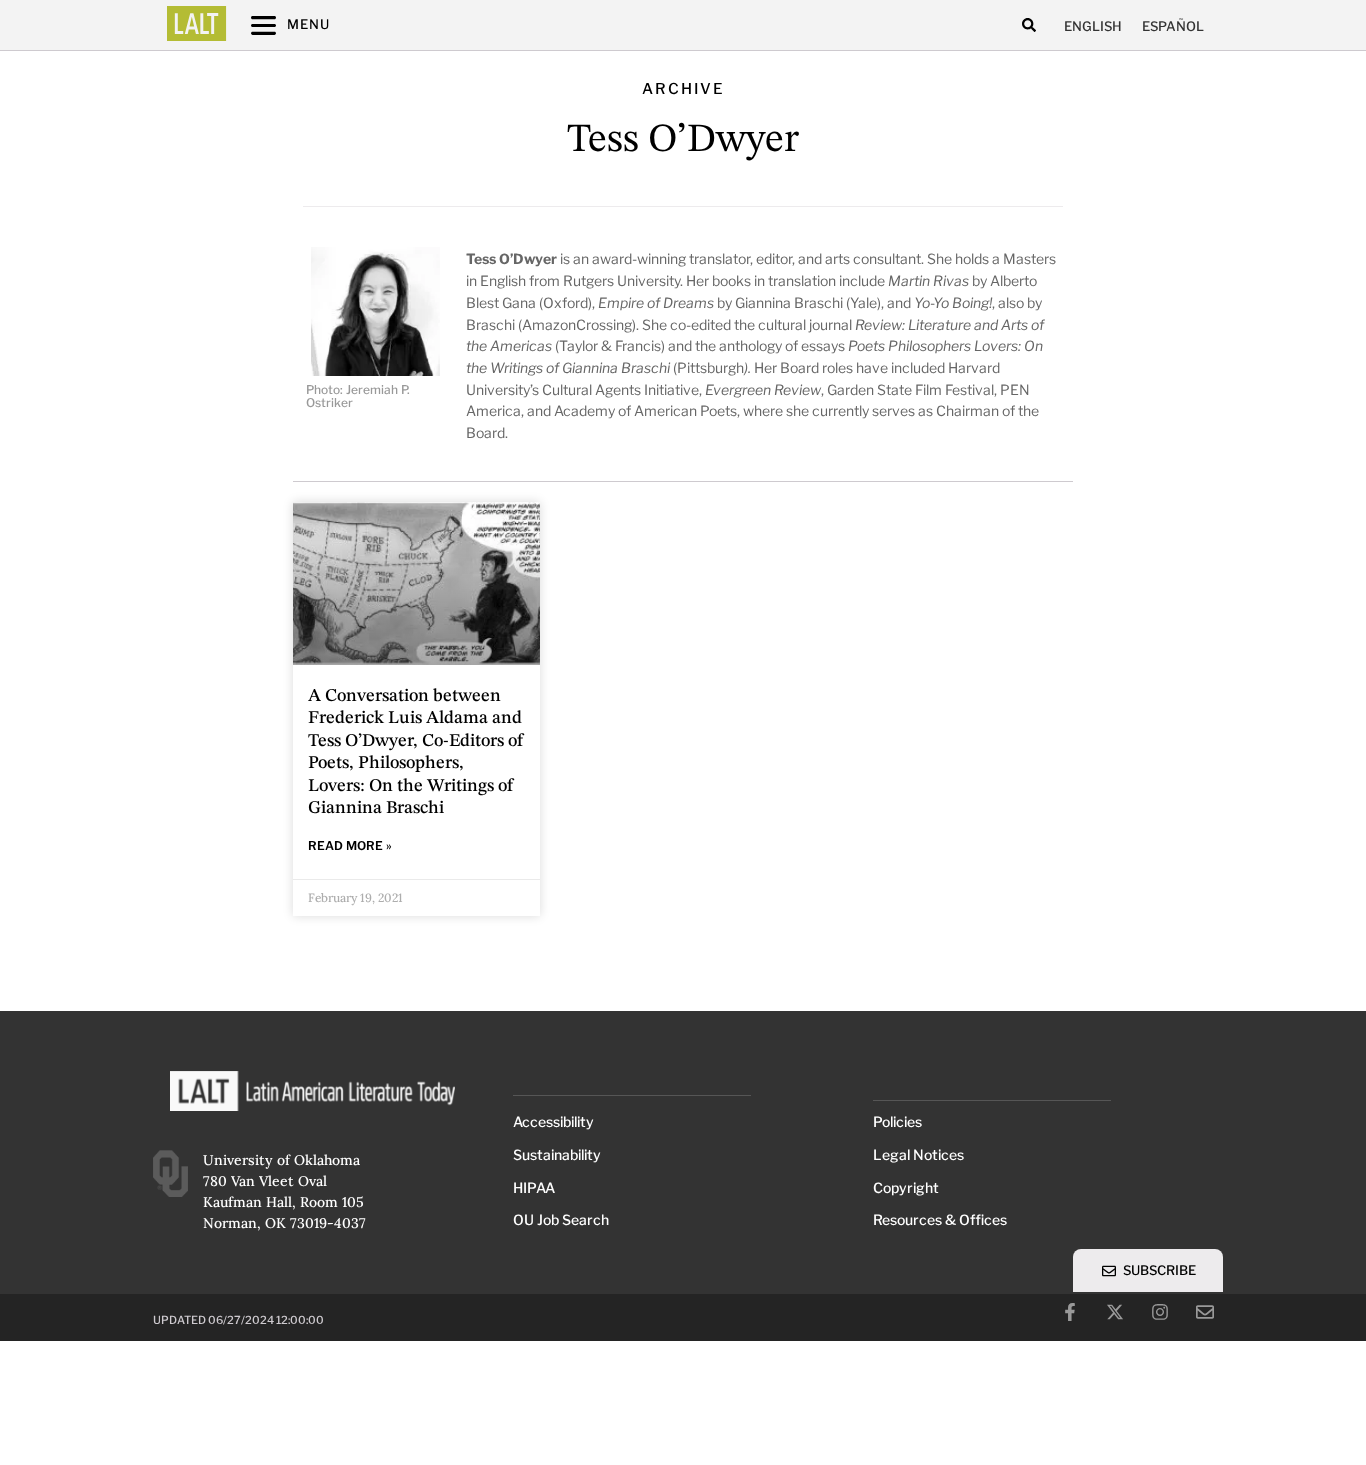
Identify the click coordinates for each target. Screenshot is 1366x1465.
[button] (1028, 25)
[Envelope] (1205, 1312)
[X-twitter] (1115, 1312)
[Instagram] (1160, 1312)
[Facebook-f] (1070, 1312)
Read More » (350, 845)
